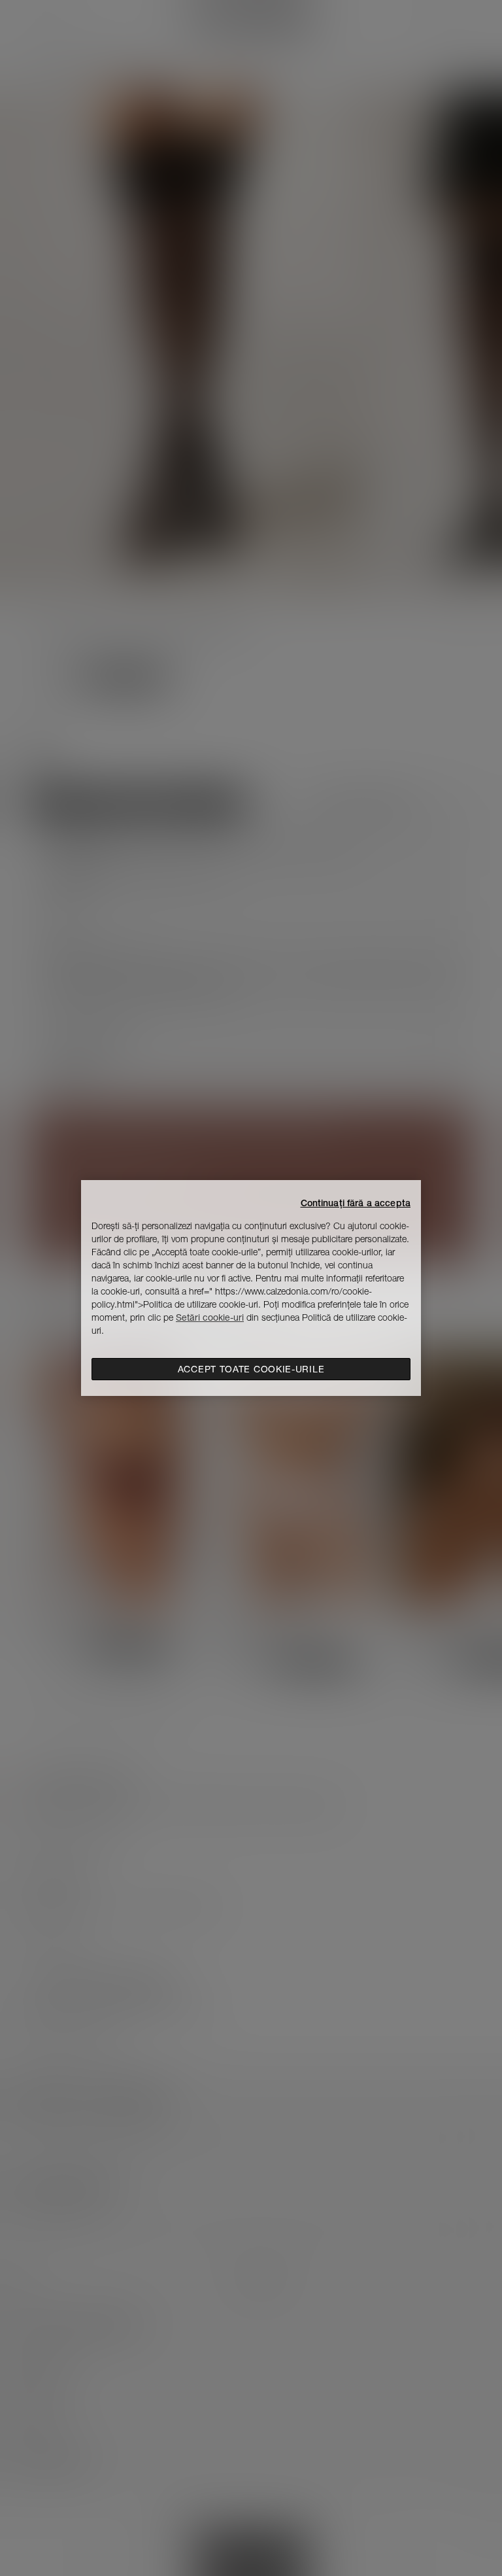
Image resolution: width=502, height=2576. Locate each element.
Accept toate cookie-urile (251, 1369)
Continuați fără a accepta (356, 1203)
